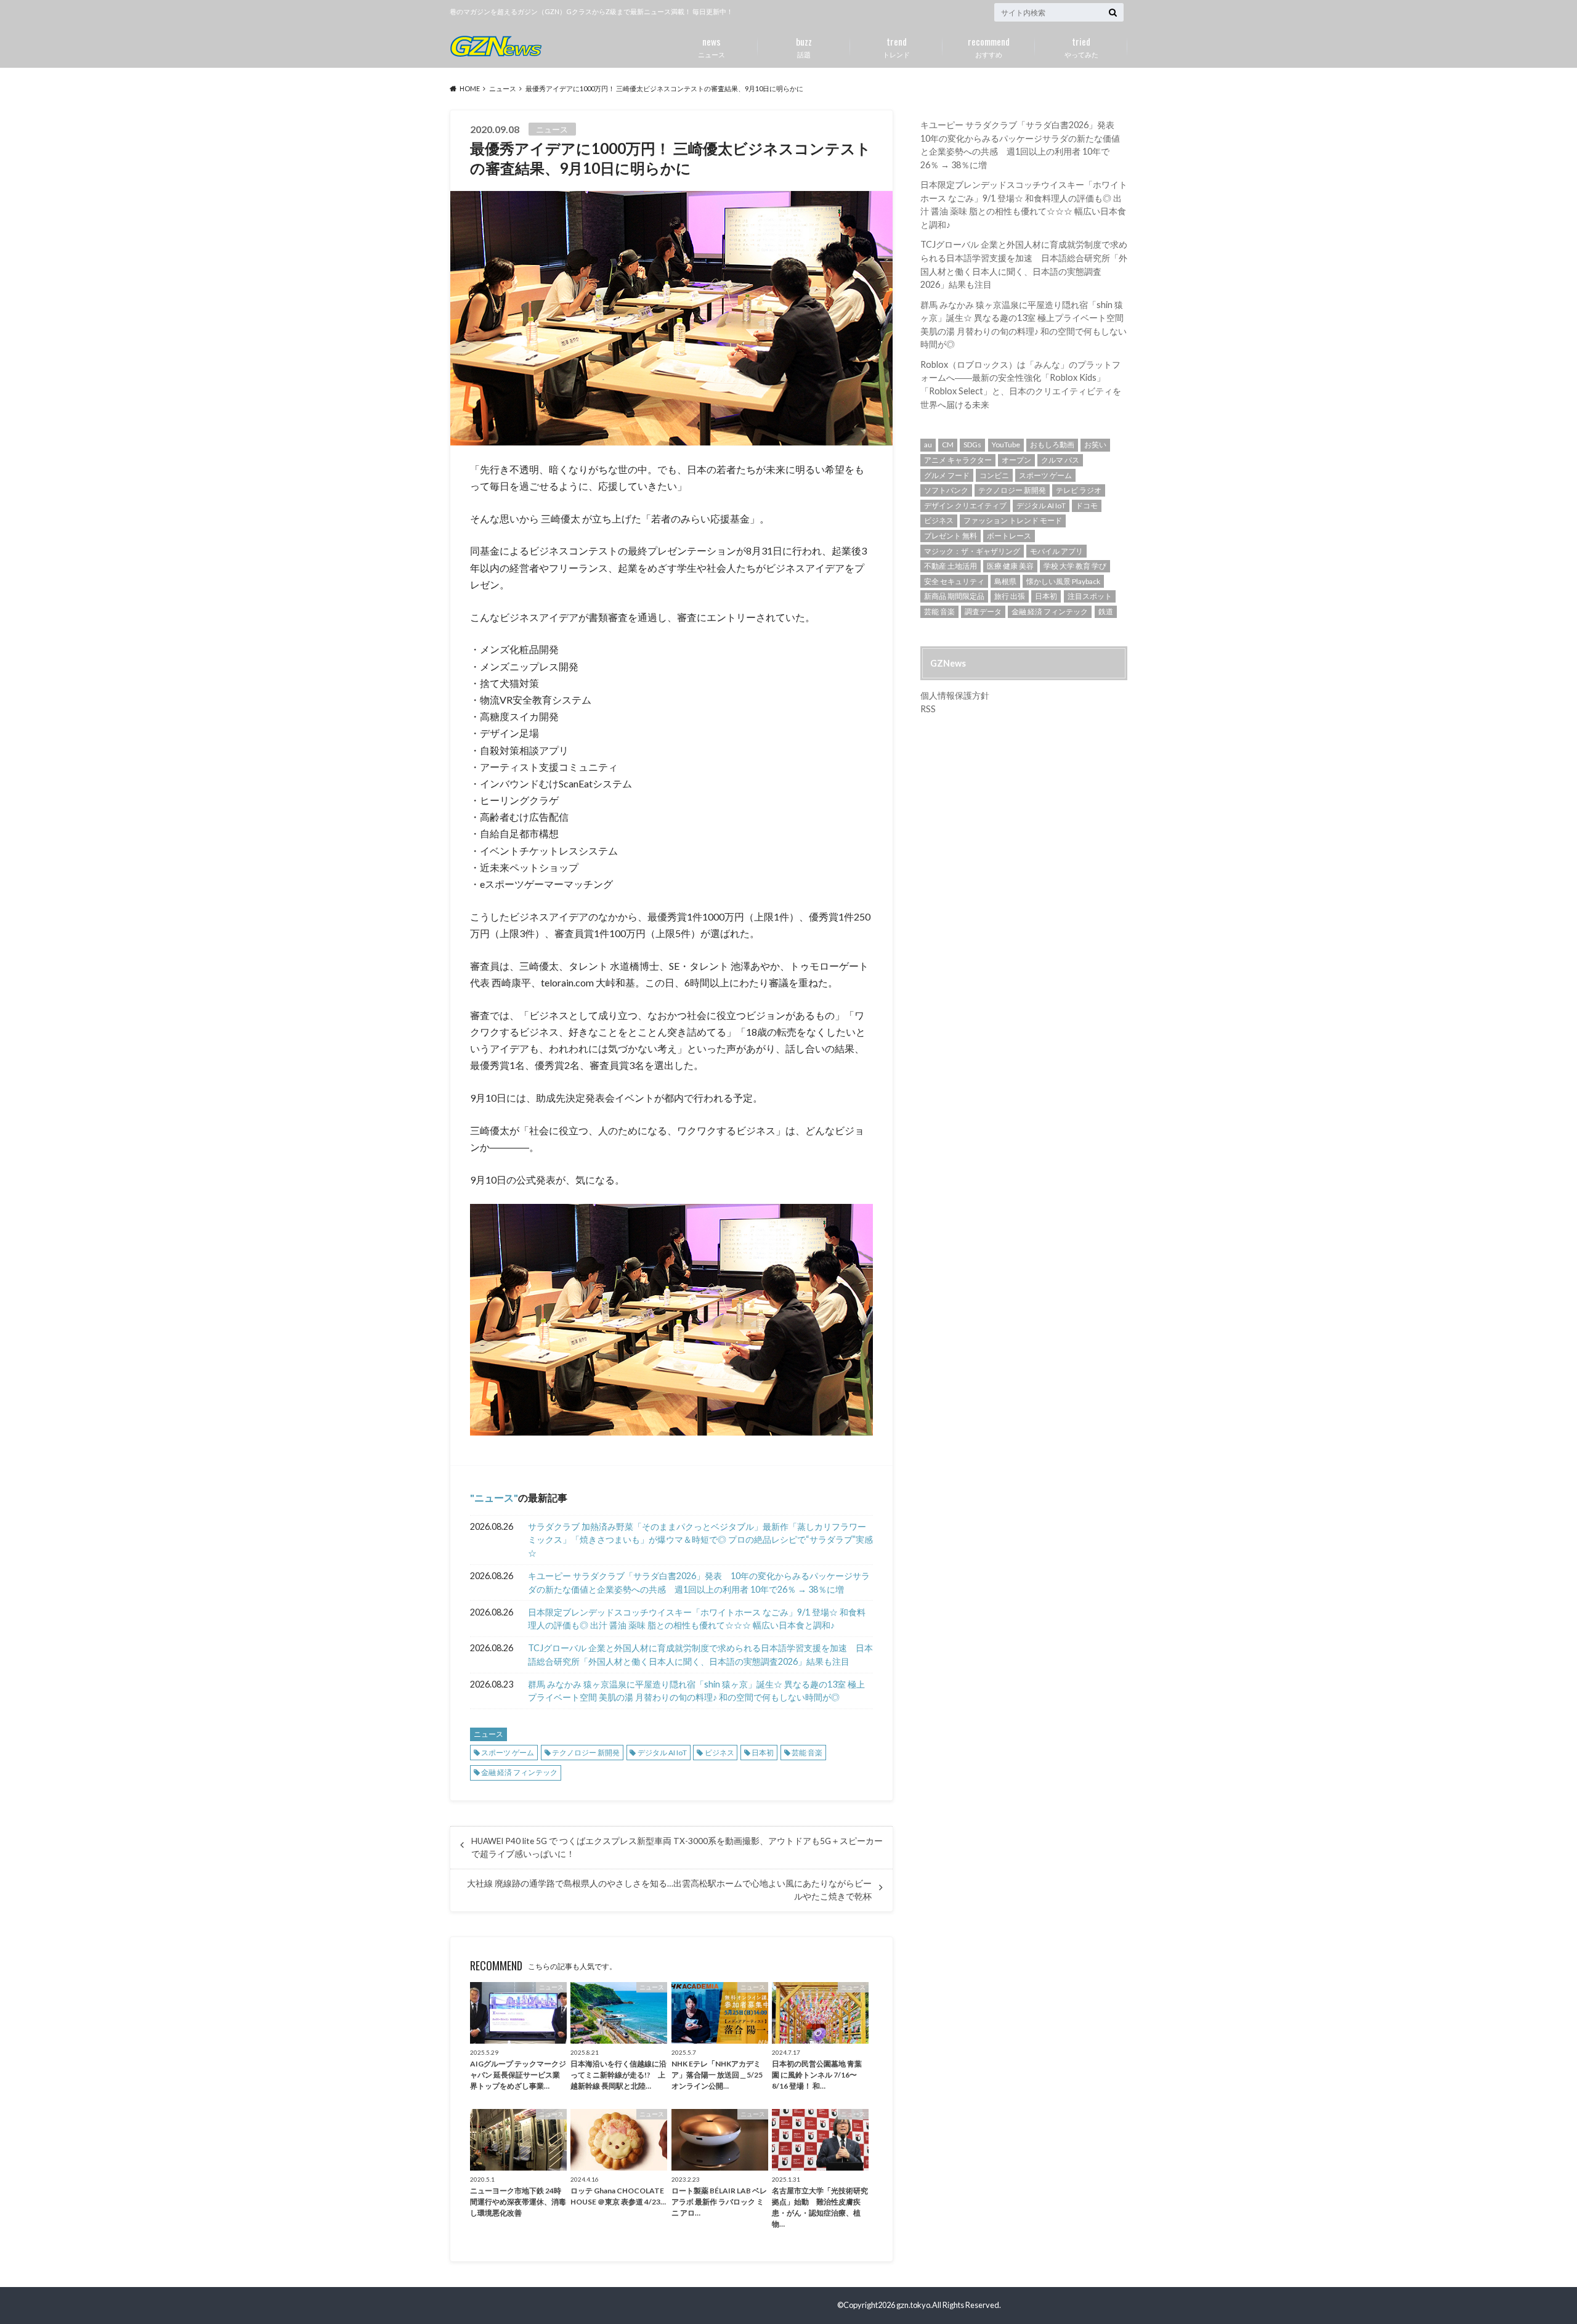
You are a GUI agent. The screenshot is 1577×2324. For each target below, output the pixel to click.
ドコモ (1087, 506)
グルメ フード (947, 475)
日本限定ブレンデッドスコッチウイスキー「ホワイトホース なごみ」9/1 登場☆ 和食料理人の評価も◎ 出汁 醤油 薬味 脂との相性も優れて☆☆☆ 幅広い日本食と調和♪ (697, 1619)
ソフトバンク (946, 490)
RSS (928, 709)
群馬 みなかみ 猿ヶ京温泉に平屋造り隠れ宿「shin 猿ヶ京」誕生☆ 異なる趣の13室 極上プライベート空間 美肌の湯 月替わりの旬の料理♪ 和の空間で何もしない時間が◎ (696, 1691)
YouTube (1006, 445)
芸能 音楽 (807, 1753)
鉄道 (1106, 611)
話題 (804, 46)
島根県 (1005, 581)
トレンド (896, 46)
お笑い (1095, 445)
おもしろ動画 (1052, 445)
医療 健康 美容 (1010, 566)
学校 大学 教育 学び (1075, 566)
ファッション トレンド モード (1013, 520)
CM (948, 445)
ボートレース (1009, 536)
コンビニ (994, 475)
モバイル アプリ (1056, 551)
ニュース (711, 46)
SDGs (972, 445)
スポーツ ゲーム (508, 1753)
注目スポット (1090, 596)
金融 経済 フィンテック (519, 1772)
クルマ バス (1060, 460)
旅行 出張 (1010, 596)
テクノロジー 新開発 (586, 1753)
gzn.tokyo (913, 2305)
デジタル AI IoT (662, 1753)
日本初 (763, 1753)
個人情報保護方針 (955, 695)
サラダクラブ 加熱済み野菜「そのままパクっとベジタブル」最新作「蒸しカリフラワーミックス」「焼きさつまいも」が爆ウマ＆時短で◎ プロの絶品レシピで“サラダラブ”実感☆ (700, 1540)
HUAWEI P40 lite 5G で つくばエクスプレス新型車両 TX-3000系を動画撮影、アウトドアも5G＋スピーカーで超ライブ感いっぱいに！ (677, 1847)
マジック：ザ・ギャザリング (972, 551)
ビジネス (720, 1753)
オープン (1016, 460)
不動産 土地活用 (951, 566)
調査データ (983, 611)
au (928, 445)
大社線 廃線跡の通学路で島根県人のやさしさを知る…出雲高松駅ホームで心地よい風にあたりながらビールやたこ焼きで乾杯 (669, 1890)
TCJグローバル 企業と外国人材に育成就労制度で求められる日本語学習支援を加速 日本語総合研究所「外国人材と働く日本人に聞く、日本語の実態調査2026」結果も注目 (700, 1655)
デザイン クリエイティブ (965, 506)
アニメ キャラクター (958, 460)
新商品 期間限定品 (954, 596)
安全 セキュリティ (954, 581)
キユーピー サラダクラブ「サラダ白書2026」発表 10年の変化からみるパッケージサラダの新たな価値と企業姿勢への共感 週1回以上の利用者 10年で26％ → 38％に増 (699, 1583)
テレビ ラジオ (1079, 490)
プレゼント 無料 (951, 536)
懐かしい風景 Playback (1063, 581)
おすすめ (989, 46)
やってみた (1081, 46)
